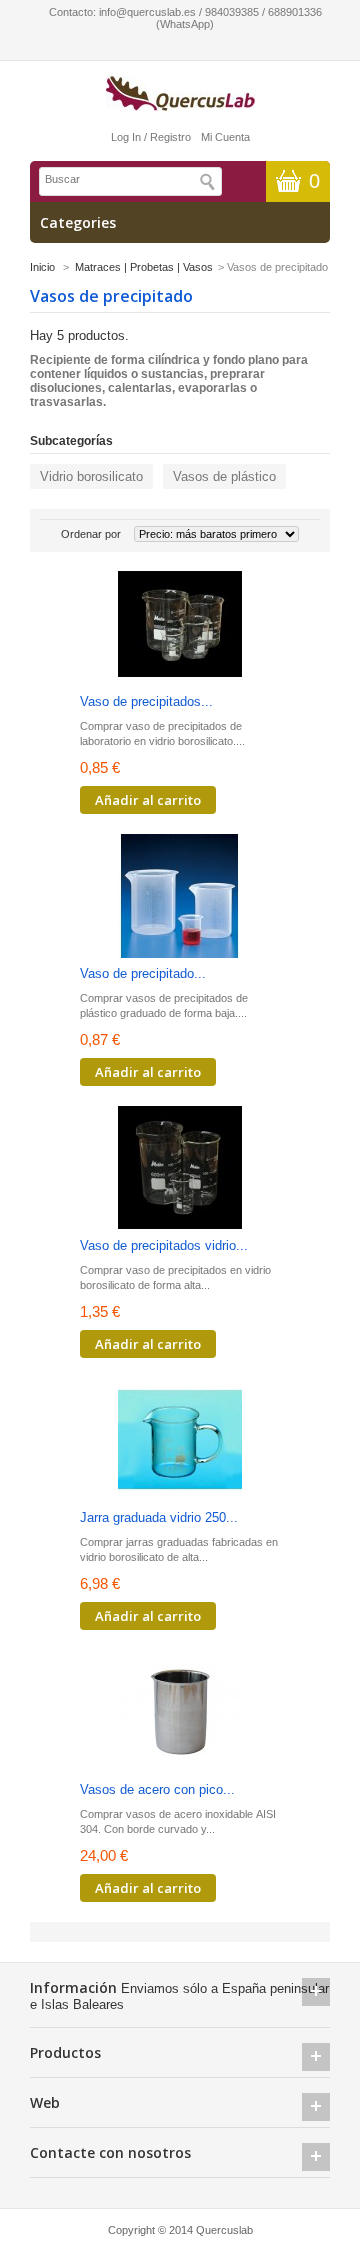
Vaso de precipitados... (146, 701)
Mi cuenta (225, 137)
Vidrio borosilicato (91, 476)
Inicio (42, 267)
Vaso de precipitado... (143, 973)
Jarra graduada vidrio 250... (159, 1517)
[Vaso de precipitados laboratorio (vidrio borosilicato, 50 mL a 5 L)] (180, 625)
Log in (126, 137)
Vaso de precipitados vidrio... (164, 1245)
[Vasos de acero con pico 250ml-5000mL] (180, 1713)
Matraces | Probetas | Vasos (144, 267)
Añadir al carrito (148, 800)
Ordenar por (91, 534)
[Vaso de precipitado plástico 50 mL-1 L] (180, 897)
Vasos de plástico (224, 476)
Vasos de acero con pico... (157, 1789)
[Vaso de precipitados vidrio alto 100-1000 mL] (180, 1169)
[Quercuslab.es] (180, 94)
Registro (170, 137)
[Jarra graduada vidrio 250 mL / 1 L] (180, 1441)
